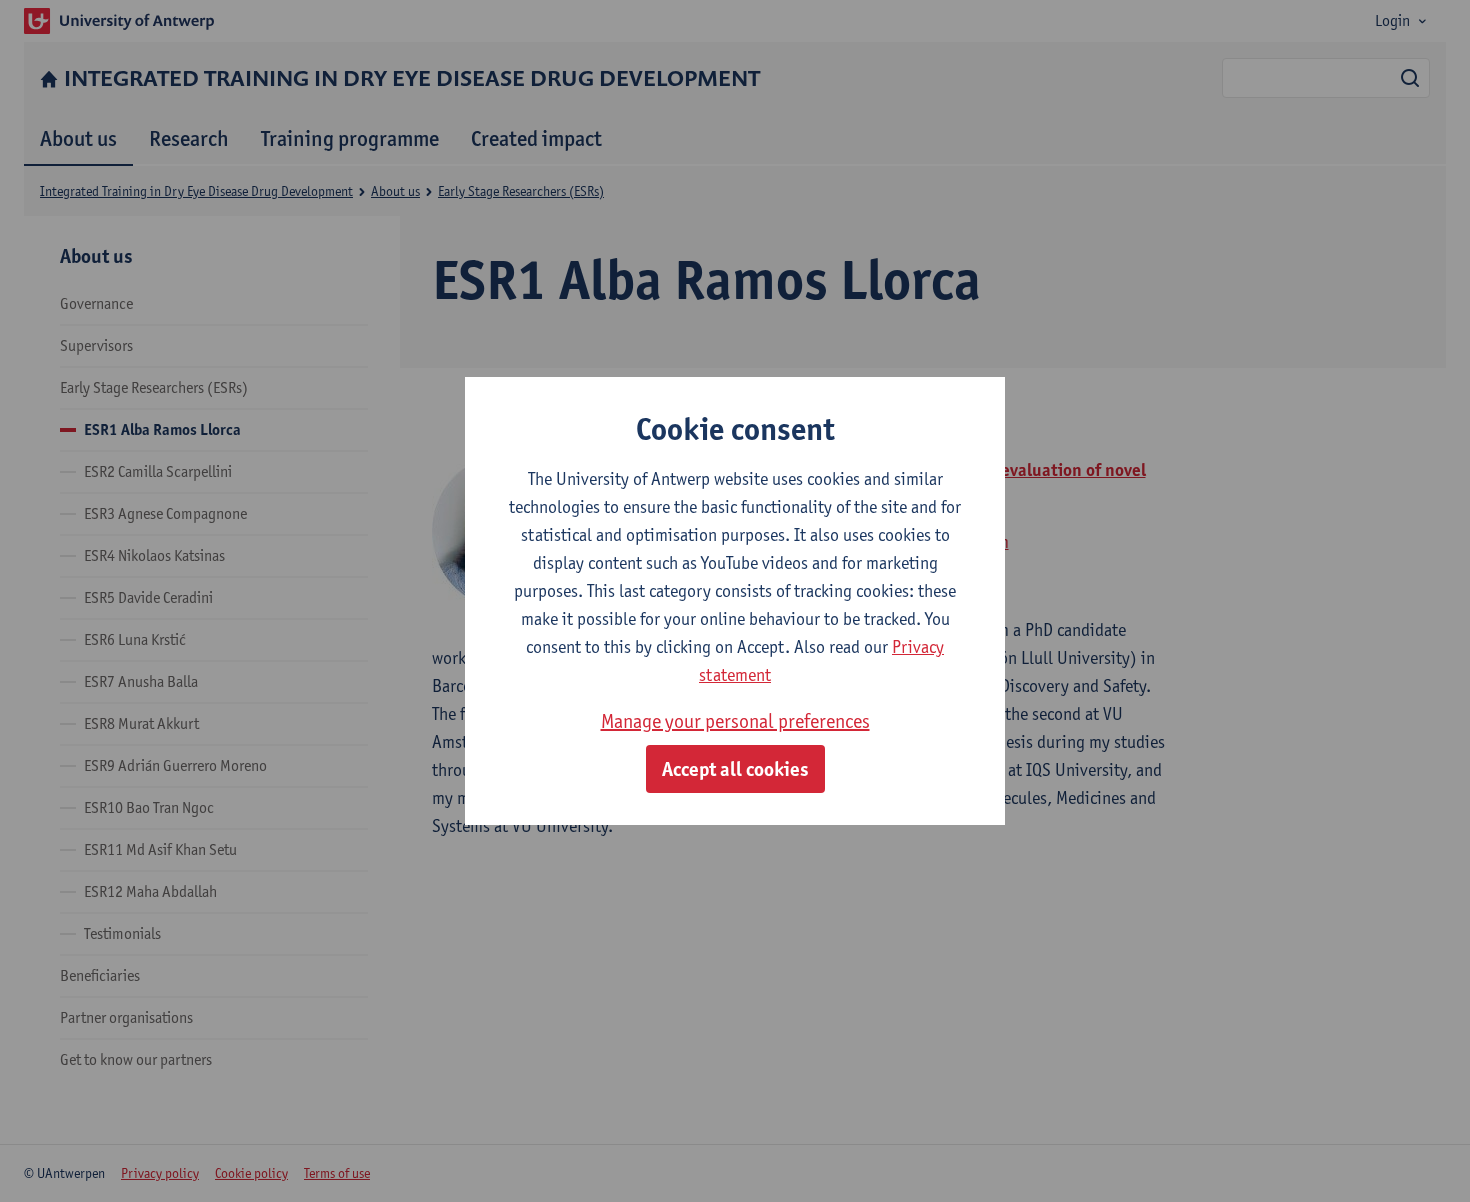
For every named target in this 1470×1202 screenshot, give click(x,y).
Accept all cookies (735, 769)
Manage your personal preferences (735, 721)
